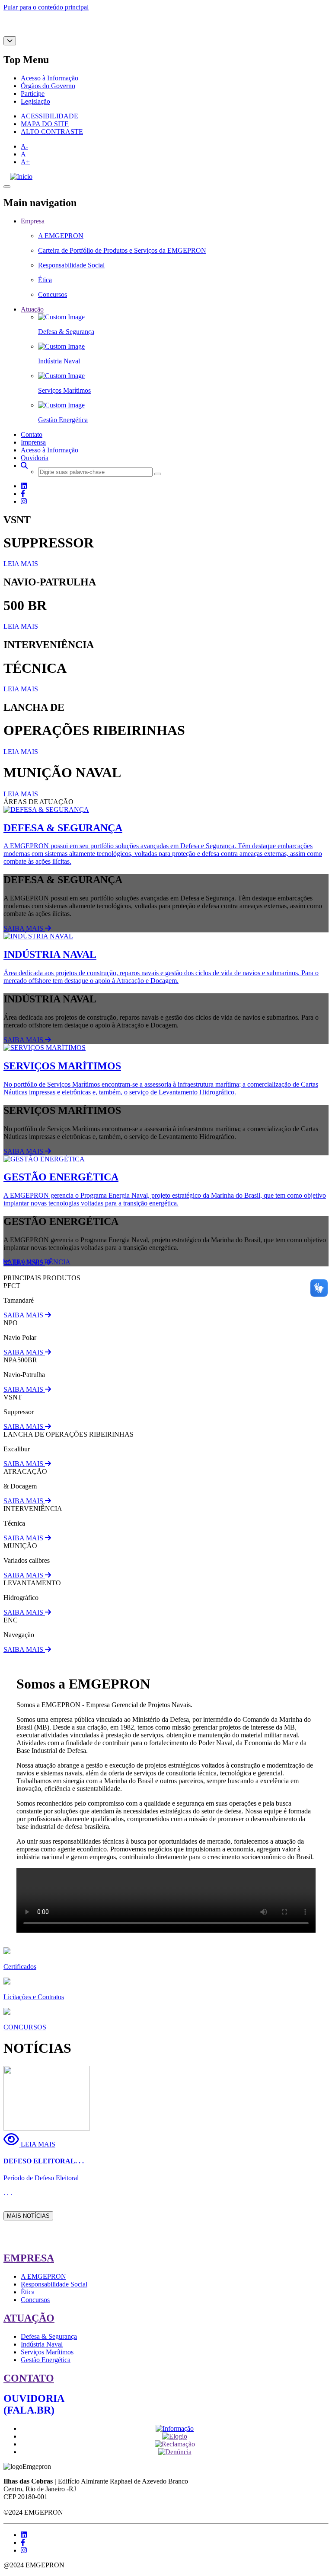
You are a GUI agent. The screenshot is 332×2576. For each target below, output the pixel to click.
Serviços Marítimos (47, 2352)
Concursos (35, 2300)
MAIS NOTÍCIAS (28, 2216)
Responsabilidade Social (54, 2284)
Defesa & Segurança (49, 2336)
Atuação (32, 309)
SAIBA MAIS (24, 928)
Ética (28, 2292)
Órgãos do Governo (48, 86)
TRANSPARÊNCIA (40, 1262)
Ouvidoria (35, 458)
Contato (32, 434)
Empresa (33, 221)
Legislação (35, 101)
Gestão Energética (46, 2360)
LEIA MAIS (21, 564)
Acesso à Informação (49, 78)
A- (24, 146)
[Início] (21, 177)
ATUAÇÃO (29, 2318)
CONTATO (29, 2378)
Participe (33, 94)
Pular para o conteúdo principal (46, 7)
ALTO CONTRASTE (52, 132)
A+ (25, 162)
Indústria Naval (42, 2344)
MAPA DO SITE (45, 124)
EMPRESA (29, 2258)
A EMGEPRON (43, 2276)
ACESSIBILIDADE (49, 116)
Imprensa (33, 442)
